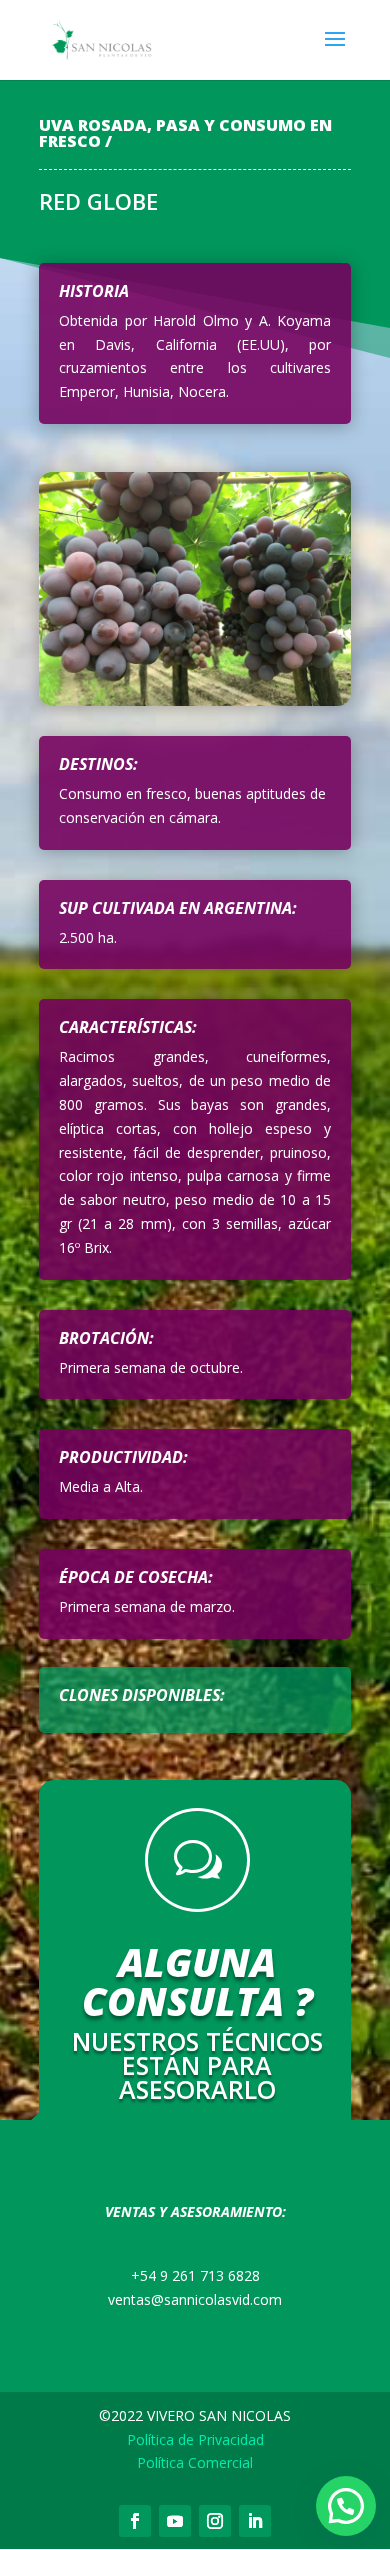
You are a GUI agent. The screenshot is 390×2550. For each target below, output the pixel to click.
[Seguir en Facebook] (135, 2521)
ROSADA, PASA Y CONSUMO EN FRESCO (185, 133)
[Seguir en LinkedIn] (255, 2521)
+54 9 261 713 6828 (195, 2275)
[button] (346, 2506)
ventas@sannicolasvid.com (195, 2299)
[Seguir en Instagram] (215, 2521)
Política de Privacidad (195, 2439)
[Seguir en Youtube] (175, 2521)
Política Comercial (195, 2462)
